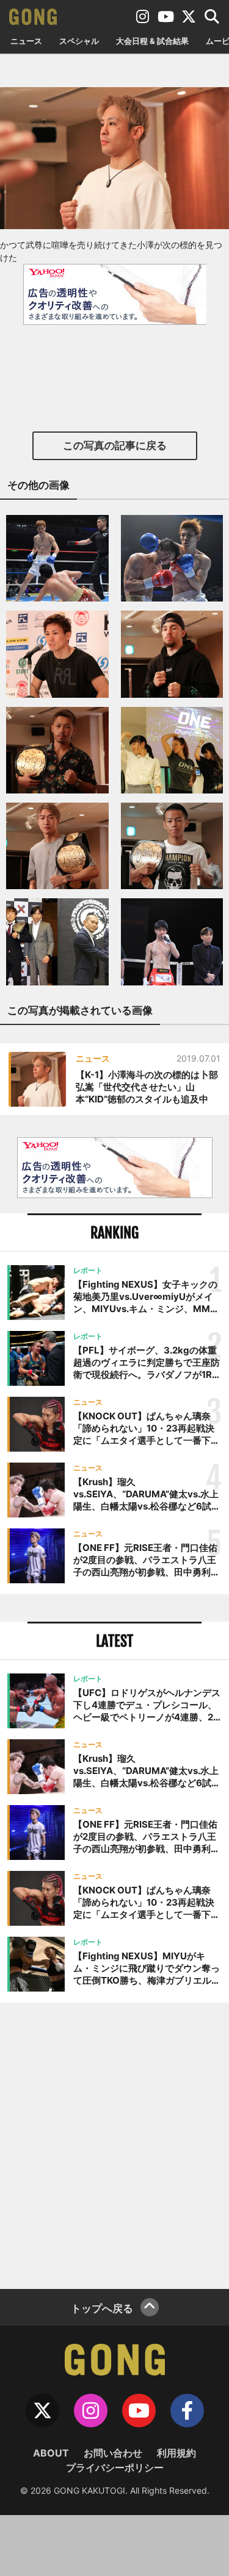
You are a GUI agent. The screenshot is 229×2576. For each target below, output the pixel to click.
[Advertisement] (114, 2144)
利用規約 (176, 2453)
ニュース (26, 41)
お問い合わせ (113, 2453)
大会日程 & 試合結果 (152, 41)
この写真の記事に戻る (115, 445)
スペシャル (79, 41)
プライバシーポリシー (115, 2468)
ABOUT (51, 2453)
